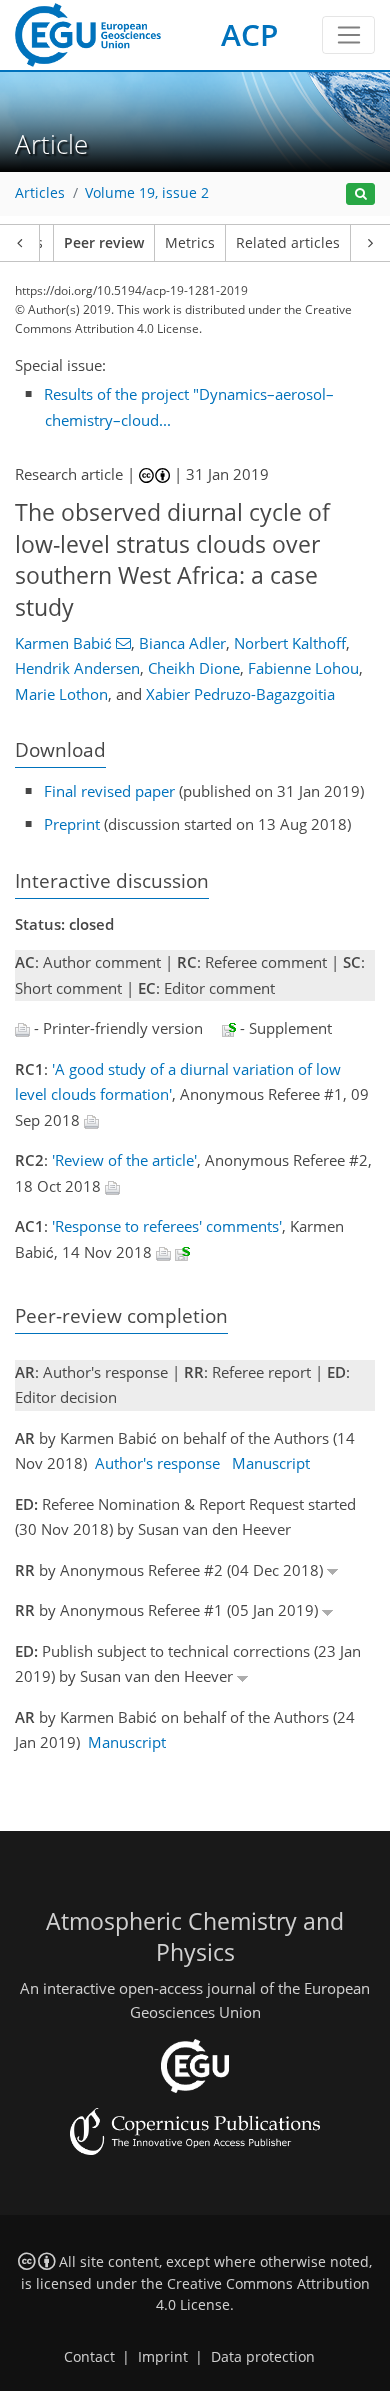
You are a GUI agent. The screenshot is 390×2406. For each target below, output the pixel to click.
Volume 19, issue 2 (147, 193)
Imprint (163, 2357)
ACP (249, 34)
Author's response (157, 1463)
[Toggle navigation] (348, 35)
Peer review (104, 243)
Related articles (288, 243)
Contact (89, 2357)
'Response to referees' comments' (167, 1226)
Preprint (72, 824)
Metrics (190, 243)
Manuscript (271, 1463)
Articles (40, 193)
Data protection (263, 2357)
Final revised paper (109, 791)
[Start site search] (360, 194)
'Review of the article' (124, 1160)
